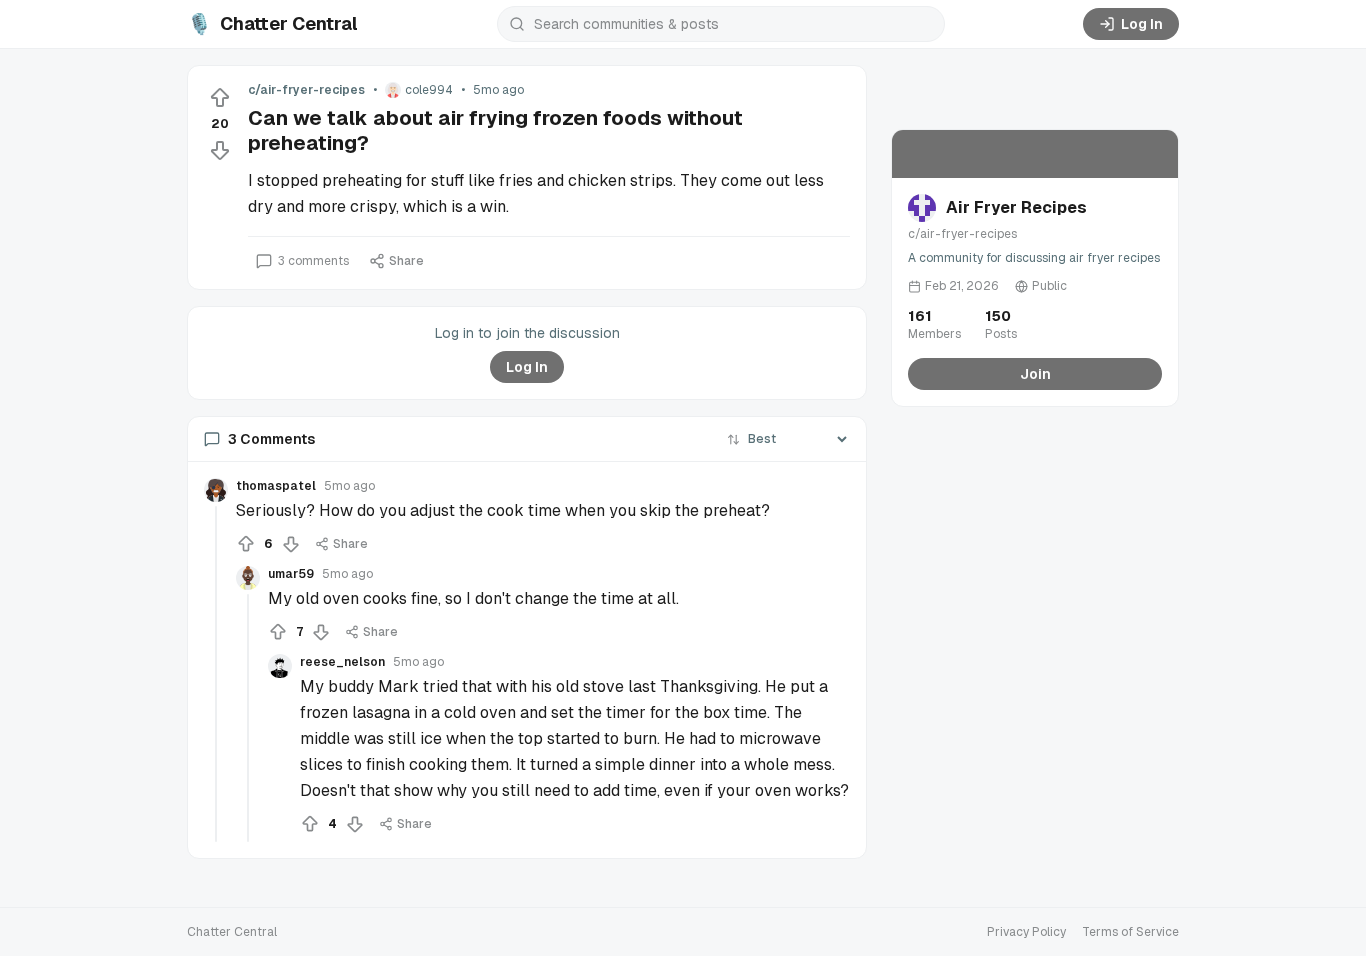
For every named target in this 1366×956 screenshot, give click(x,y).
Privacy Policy (1026, 932)
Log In (1142, 24)
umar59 (291, 574)
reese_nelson (342, 662)
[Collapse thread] (216, 674)
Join (1035, 374)
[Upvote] (220, 98)
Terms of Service (1130, 932)
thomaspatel (276, 486)
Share (406, 261)
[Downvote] (220, 150)
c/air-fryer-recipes (306, 90)
